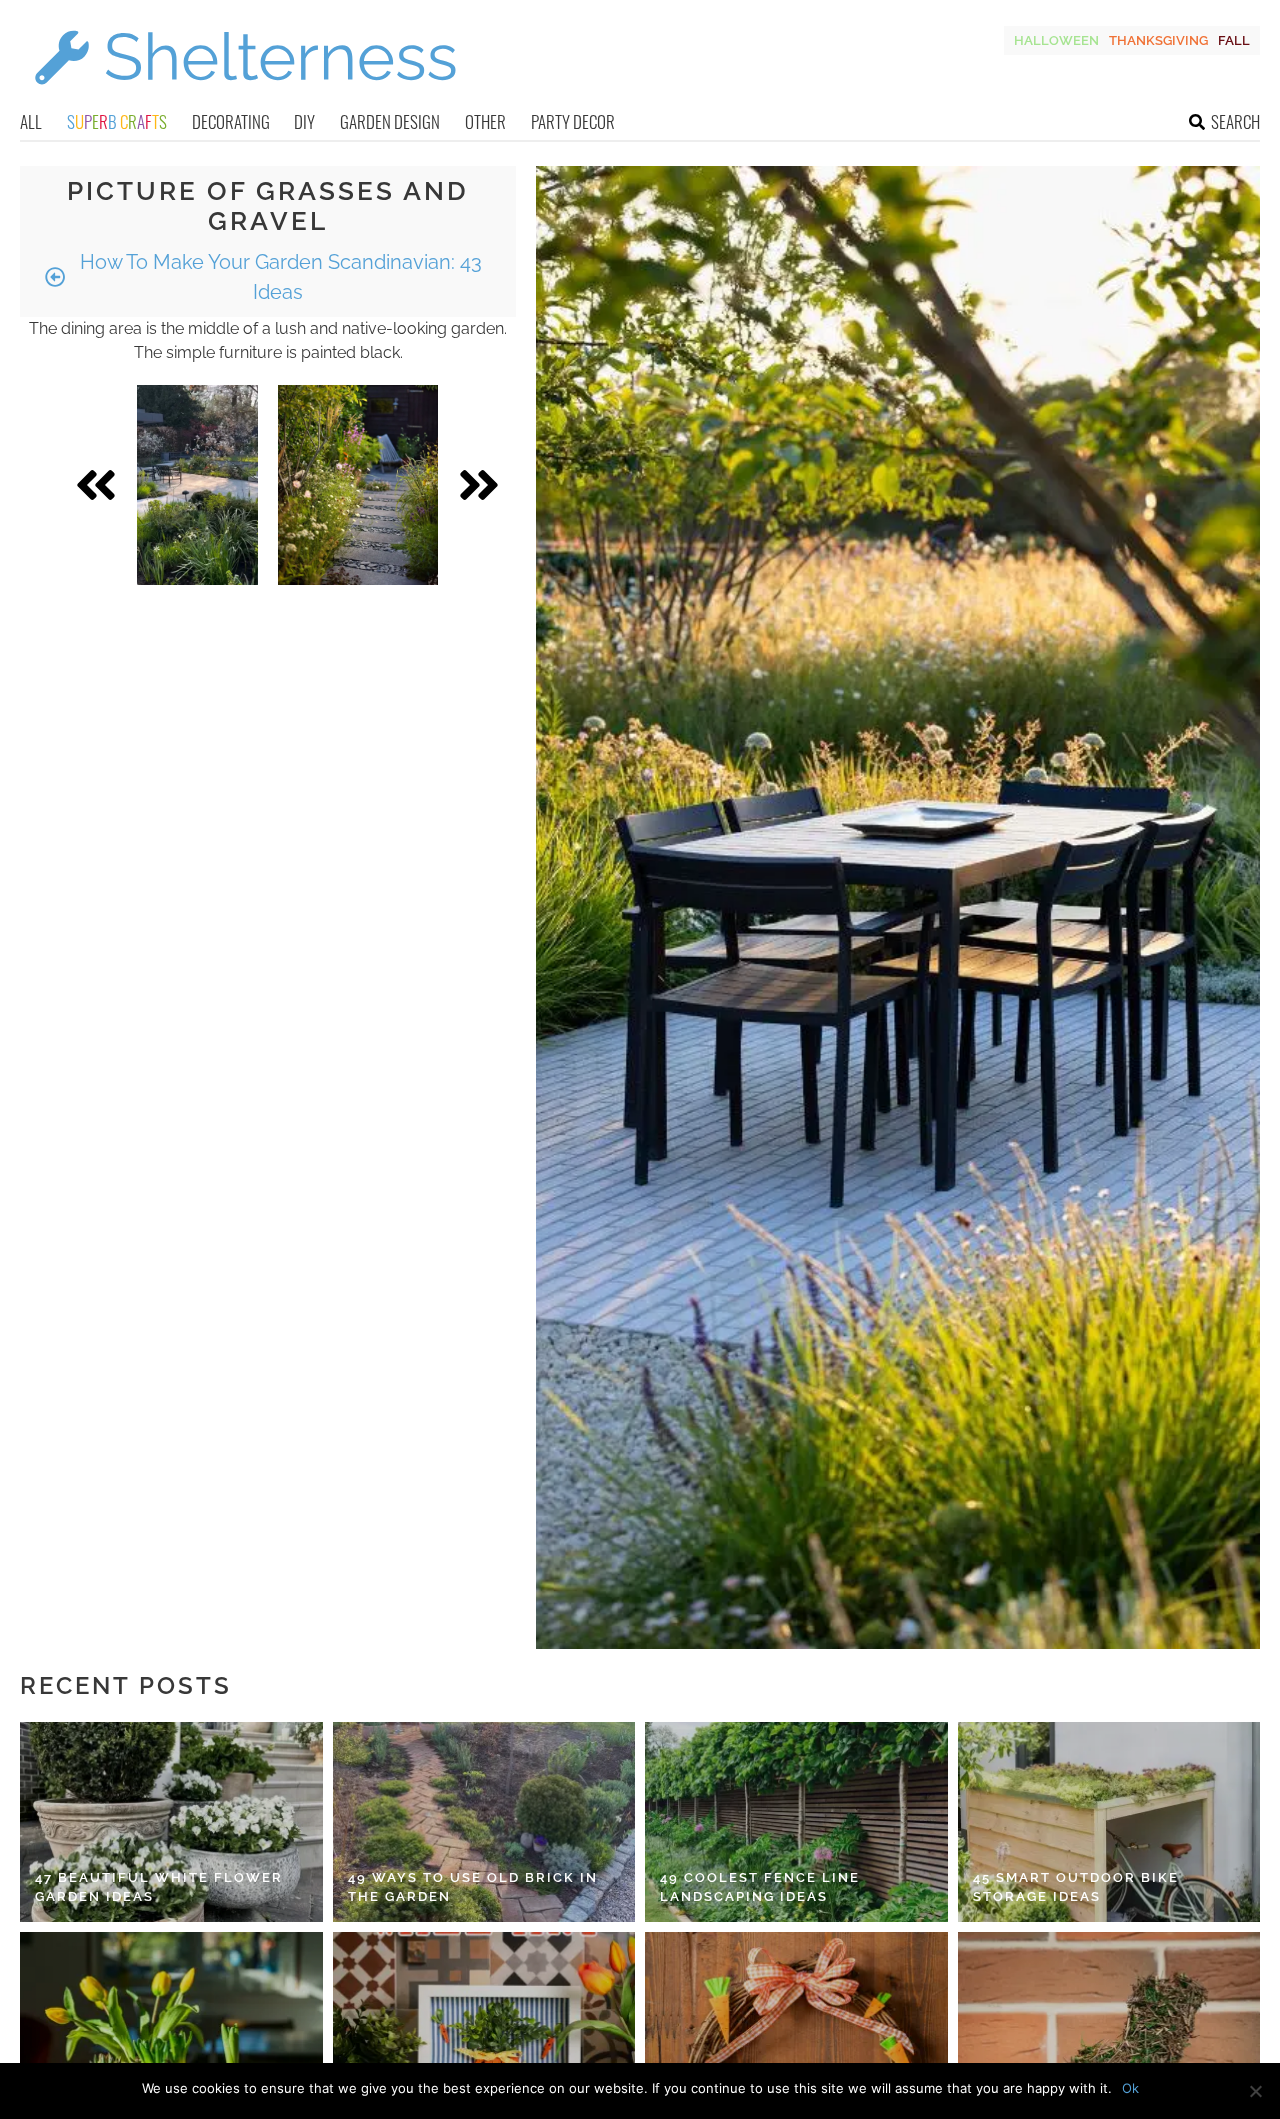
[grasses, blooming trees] (197, 485)
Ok (1130, 2088)
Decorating (231, 121)
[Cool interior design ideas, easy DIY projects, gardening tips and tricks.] (245, 96)
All (31, 121)
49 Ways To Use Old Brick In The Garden (473, 1887)
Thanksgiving (1158, 40)
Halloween (1056, 40)
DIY (304, 121)
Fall (1234, 40)
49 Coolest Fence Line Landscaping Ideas (760, 1887)
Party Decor (573, 121)
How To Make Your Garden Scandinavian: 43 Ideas (278, 277)
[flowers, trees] (358, 485)
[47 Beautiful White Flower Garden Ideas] (171, 1822)
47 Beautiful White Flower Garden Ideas (159, 1887)
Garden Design (390, 121)
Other (485, 121)
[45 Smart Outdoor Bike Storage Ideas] (1109, 1822)
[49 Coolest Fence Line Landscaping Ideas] (796, 1822)
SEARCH (1235, 121)
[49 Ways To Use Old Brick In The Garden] (484, 1822)
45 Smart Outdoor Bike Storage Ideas (1076, 1887)
